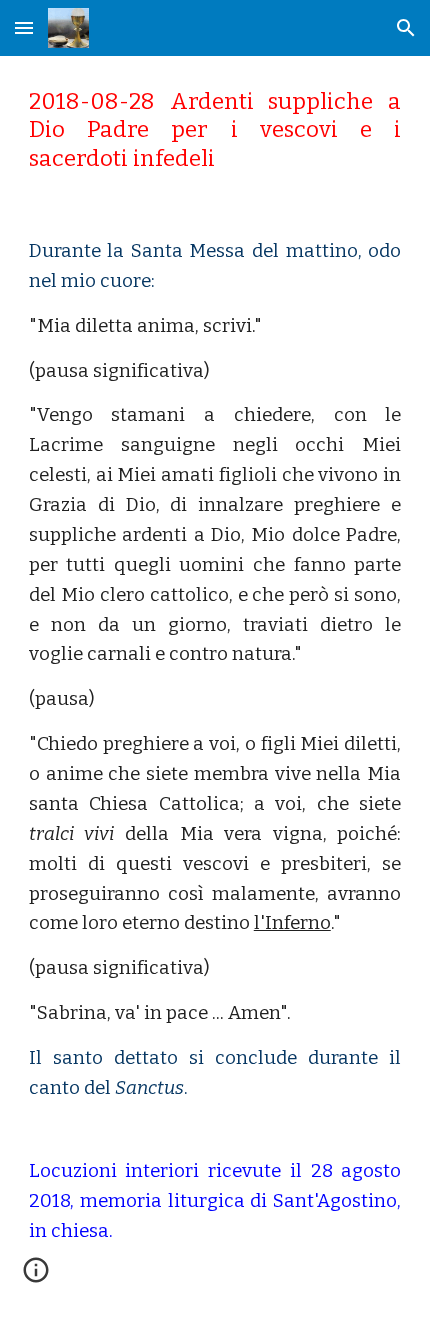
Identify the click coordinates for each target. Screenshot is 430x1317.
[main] (215, 130)
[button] (24, 27)
